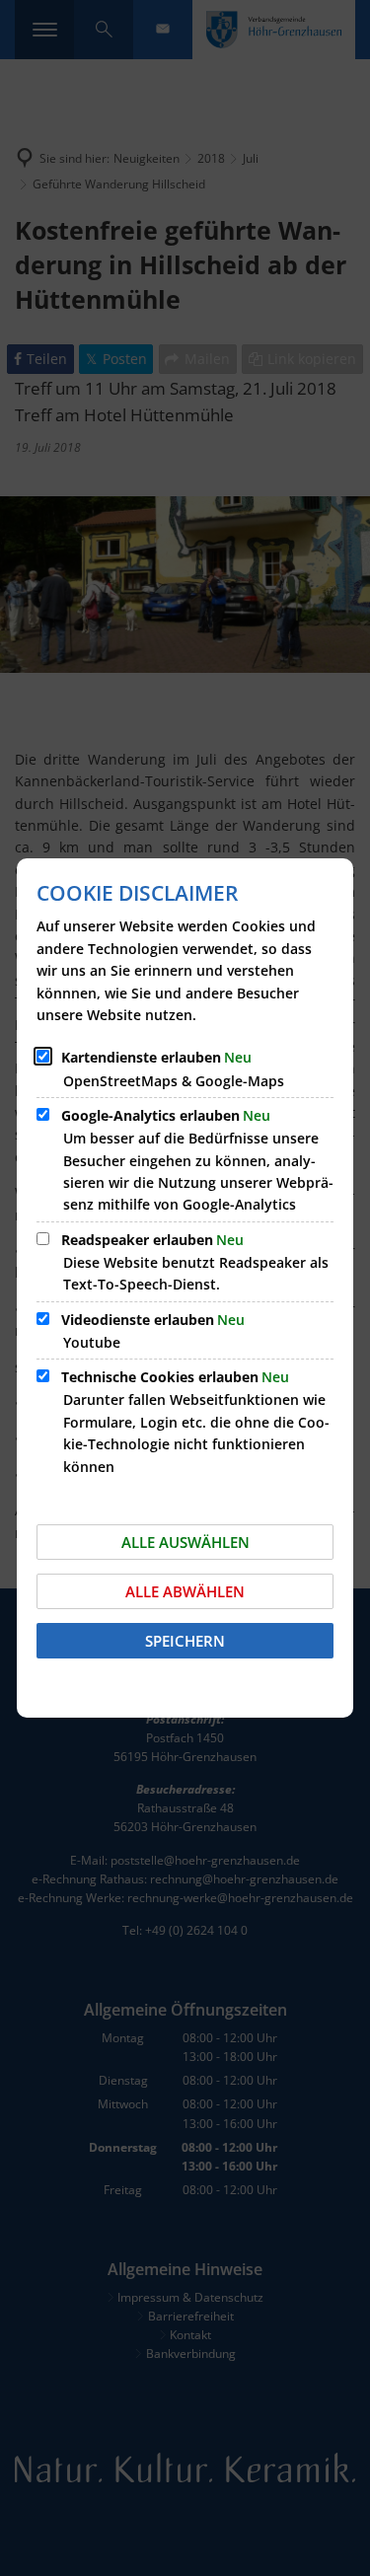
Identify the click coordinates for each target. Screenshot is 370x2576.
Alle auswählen (185, 1542)
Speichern (185, 1641)
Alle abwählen (185, 1591)
